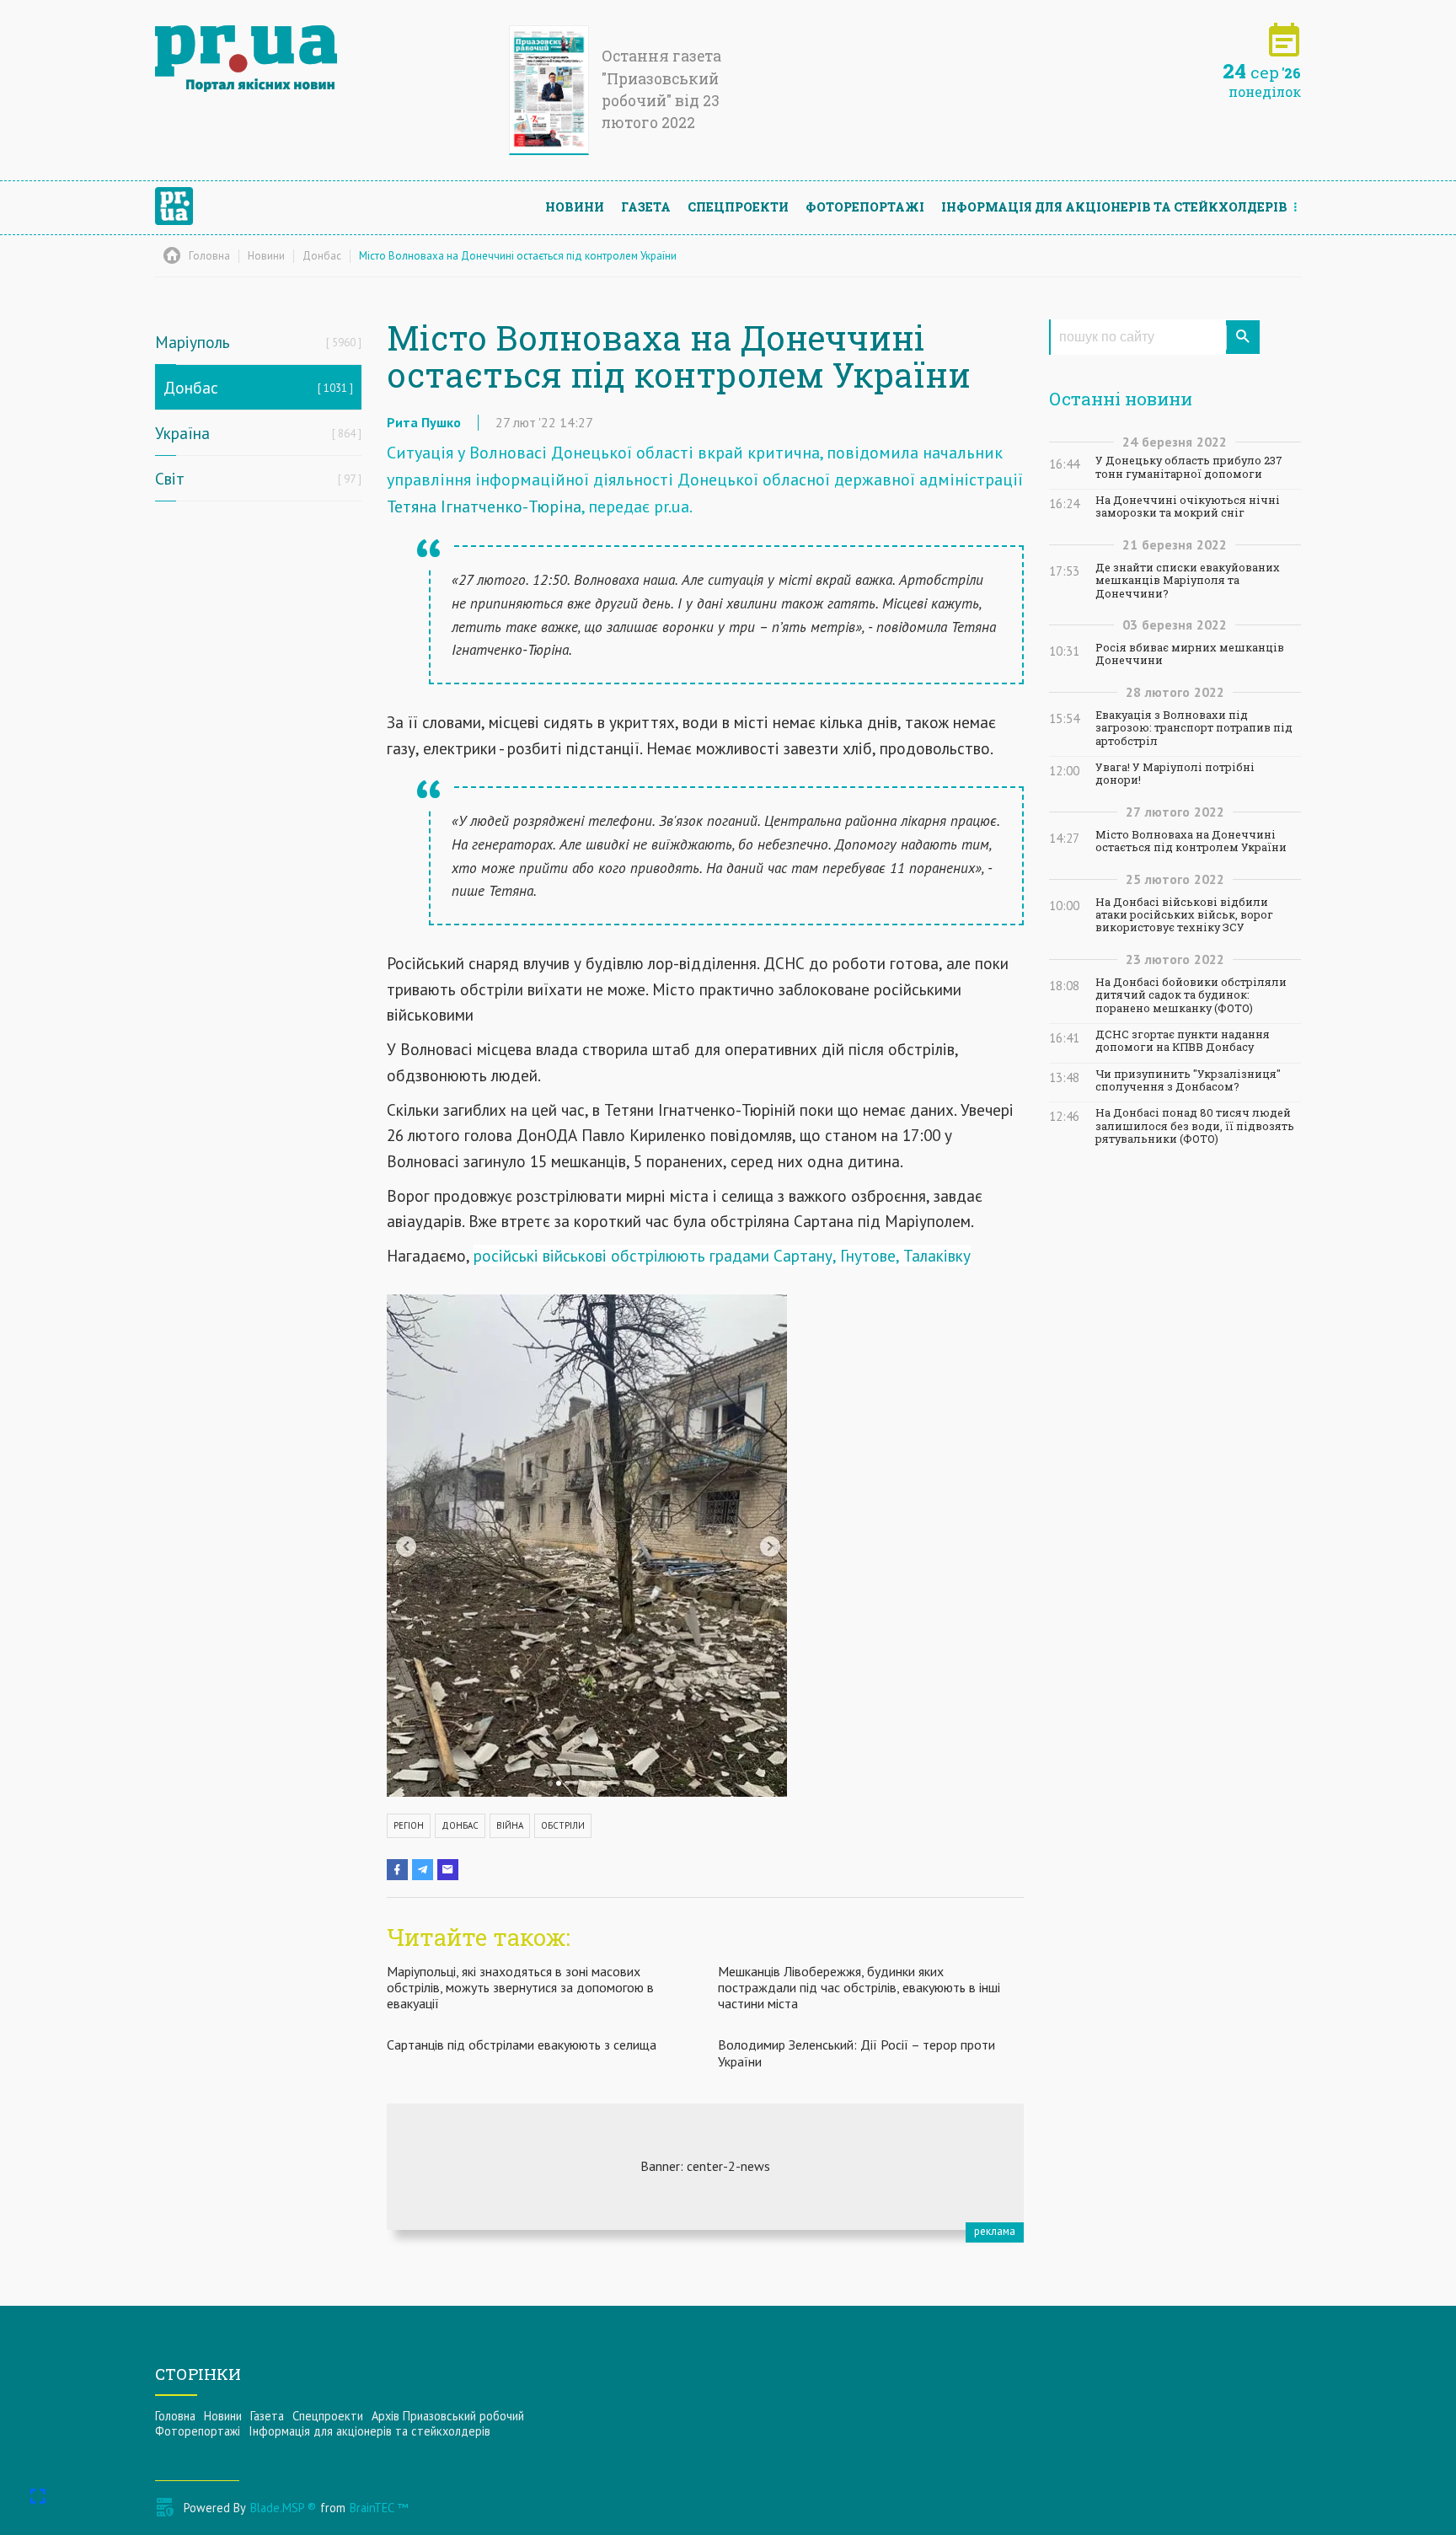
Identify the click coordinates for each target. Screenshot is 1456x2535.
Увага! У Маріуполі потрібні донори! (1175, 774)
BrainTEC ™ (379, 2508)
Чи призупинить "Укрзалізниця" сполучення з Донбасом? (1188, 1080)
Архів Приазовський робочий (448, 2416)
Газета (646, 207)
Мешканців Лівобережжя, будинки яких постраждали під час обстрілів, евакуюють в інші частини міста (859, 1987)
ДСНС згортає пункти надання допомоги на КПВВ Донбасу (1183, 1041)
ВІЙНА (510, 1825)
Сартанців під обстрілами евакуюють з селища (522, 2045)
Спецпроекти (738, 207)
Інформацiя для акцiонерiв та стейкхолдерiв (1114, 207)
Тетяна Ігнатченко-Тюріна (484, 506)
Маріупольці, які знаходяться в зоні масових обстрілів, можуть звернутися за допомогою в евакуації (520, 1987)
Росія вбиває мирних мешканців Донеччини (1190, 654)
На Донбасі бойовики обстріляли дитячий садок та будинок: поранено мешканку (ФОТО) (1191, 995)
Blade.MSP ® (283, 2508)
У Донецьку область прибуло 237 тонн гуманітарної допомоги (1189, 467)
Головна (175, 2416)
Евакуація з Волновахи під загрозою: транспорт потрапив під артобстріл (1194, 728)
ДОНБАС (460, 1825)
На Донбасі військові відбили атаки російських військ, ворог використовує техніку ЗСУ (1184, 915)
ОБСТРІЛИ (563, 1825)
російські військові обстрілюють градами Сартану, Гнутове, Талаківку (722, 1255)
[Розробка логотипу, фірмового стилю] (705, 2167)
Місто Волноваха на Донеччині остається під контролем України (1191, 841)
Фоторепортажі (865, 207)
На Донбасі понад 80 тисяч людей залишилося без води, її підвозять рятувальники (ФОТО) (1195, 1126)
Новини (575, 207)
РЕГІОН (409, 1825)
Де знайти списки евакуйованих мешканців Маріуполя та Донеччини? (1188, 581)
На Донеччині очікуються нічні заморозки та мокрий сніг (1188, 506)
